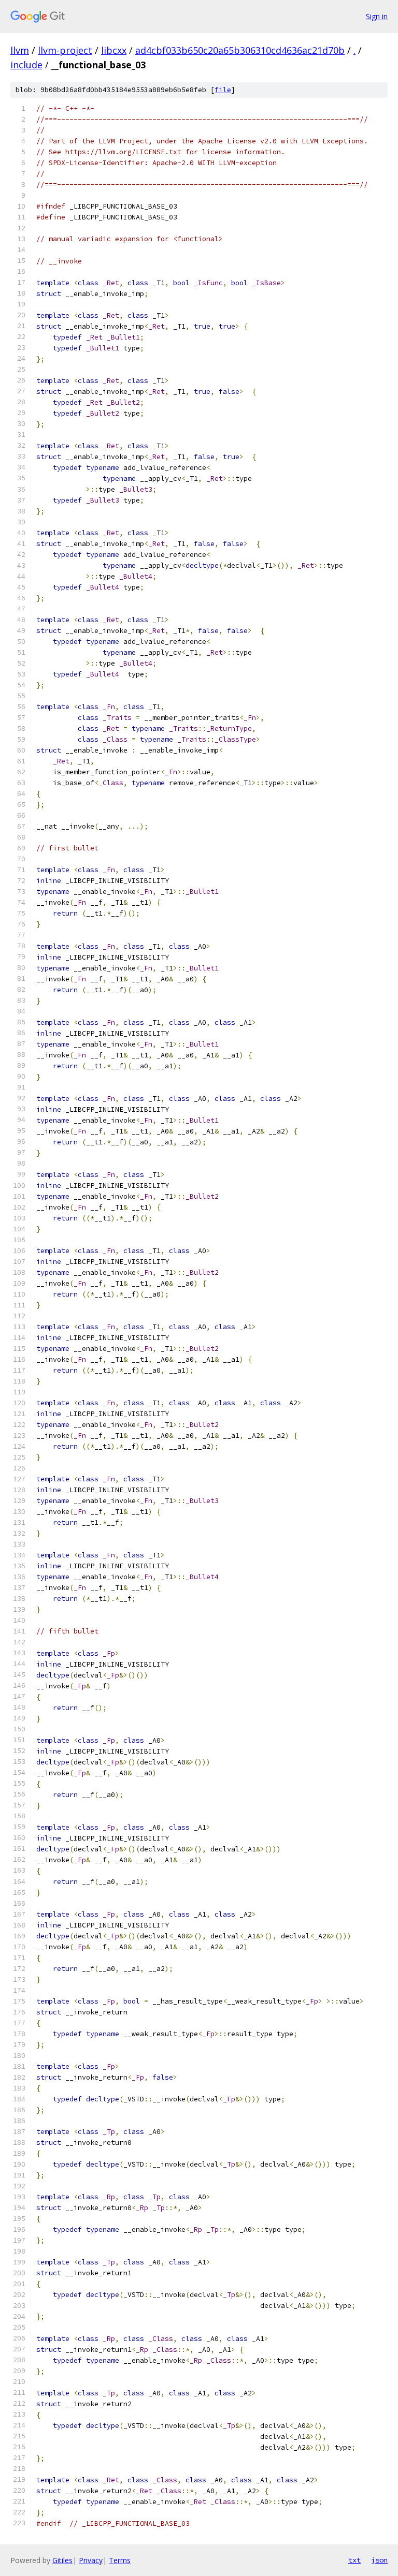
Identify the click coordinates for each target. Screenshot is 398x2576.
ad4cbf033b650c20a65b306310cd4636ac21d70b (240, 50)
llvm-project (65, 50)
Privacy (91, 2560)
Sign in (377, 16)
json (379, 2560)
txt (354, 2560)
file (223, 90)
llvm (20, 50)
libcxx (114, 50)
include (26, 65)
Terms (120, 2560)
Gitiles (62, 2560)
